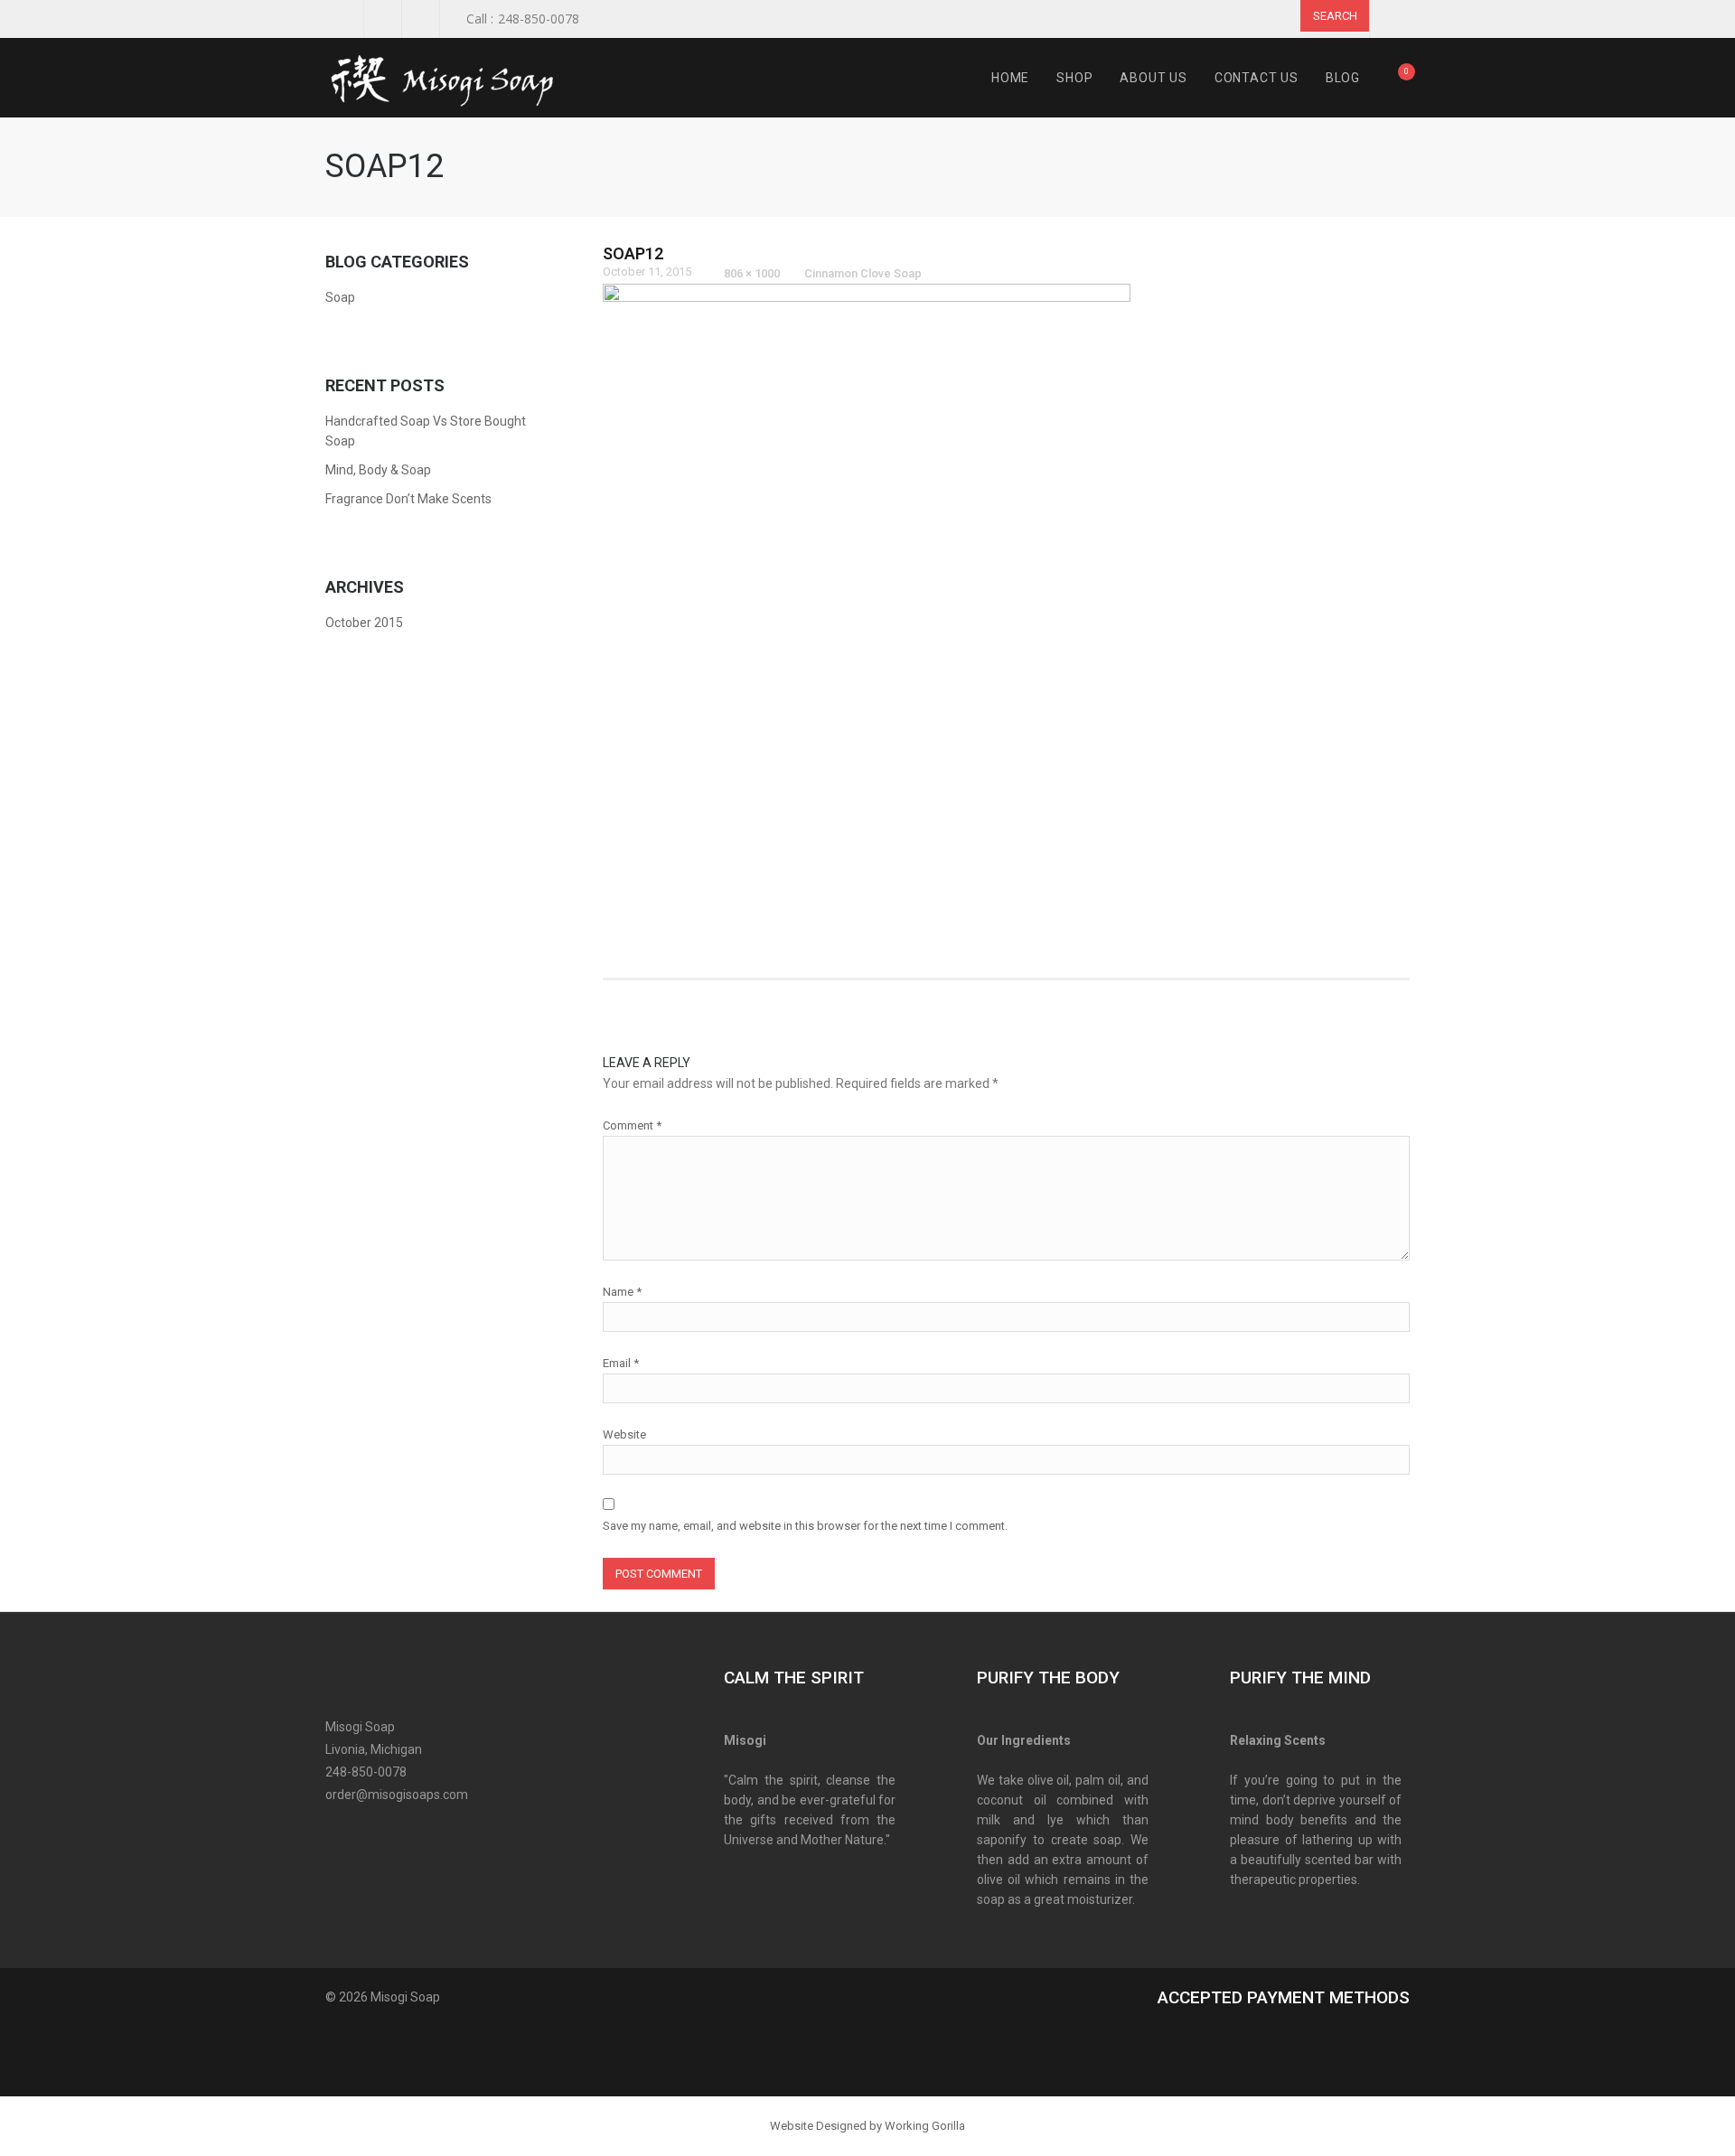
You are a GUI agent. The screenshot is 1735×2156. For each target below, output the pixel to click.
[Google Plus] (400, 1831)
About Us (1153, 78)
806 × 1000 (752, 273)
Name (622, 1292)
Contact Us (1257, 78)
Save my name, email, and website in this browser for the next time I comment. (805, 1526)
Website (624, 1434)
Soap (340, 297)
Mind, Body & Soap (378, 470)
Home (1010, 78)
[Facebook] (337, 1831)
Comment (632, 1125)
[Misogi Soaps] (451, 78)
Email (621, 1363)
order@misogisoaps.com (397, 1795)
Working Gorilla (925, 2126)
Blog (1343, 78)
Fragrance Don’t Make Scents (408, 499)
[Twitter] (368, 1831)
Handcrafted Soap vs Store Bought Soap (426, 431)
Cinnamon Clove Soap (863, 273)
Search (1335, 16)
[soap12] (867, 609)
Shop (1074, 78)
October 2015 (364, 623)
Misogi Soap (405, 1997)
